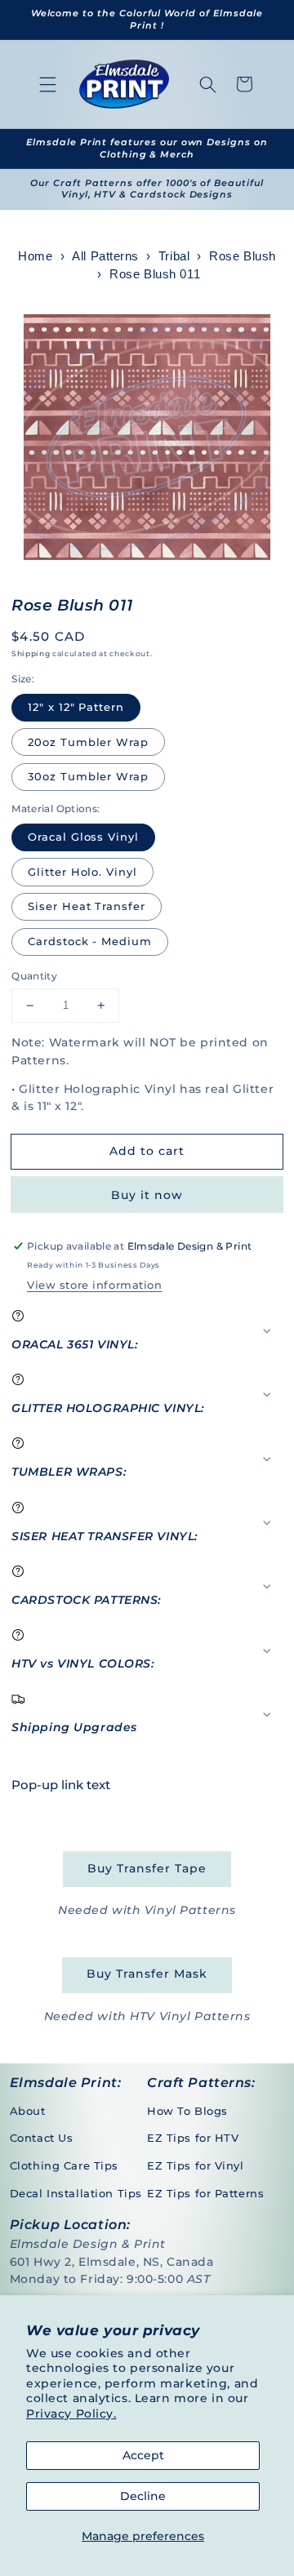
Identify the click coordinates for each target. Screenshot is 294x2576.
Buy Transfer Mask (147, 1974)
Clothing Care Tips (64, 2165)
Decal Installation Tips (76, 2193)
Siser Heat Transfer (87, 906)
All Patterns (105, 256)
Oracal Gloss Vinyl (83, 837)
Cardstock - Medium (90, 941)
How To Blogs (187, 2111)
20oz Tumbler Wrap (88, 742)
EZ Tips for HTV (193, 2138)
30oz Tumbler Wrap (88, 776)
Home (35, 256)
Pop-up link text (61, 1785)
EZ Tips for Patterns (205, 2193)
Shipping (31, 653)
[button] (48, 84)
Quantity (34, 976)
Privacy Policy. (71, 2414)
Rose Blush (243, 256)
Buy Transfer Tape (147, 1868)
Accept (143, 2455)
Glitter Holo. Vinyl (82, 872)
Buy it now (147, 1195)
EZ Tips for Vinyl (196, 2165)
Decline (143, 2496)
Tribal (174, 256)
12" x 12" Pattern (76, 707)
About (28, 2111)
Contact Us (42, 2138)
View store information (94, 1285)
